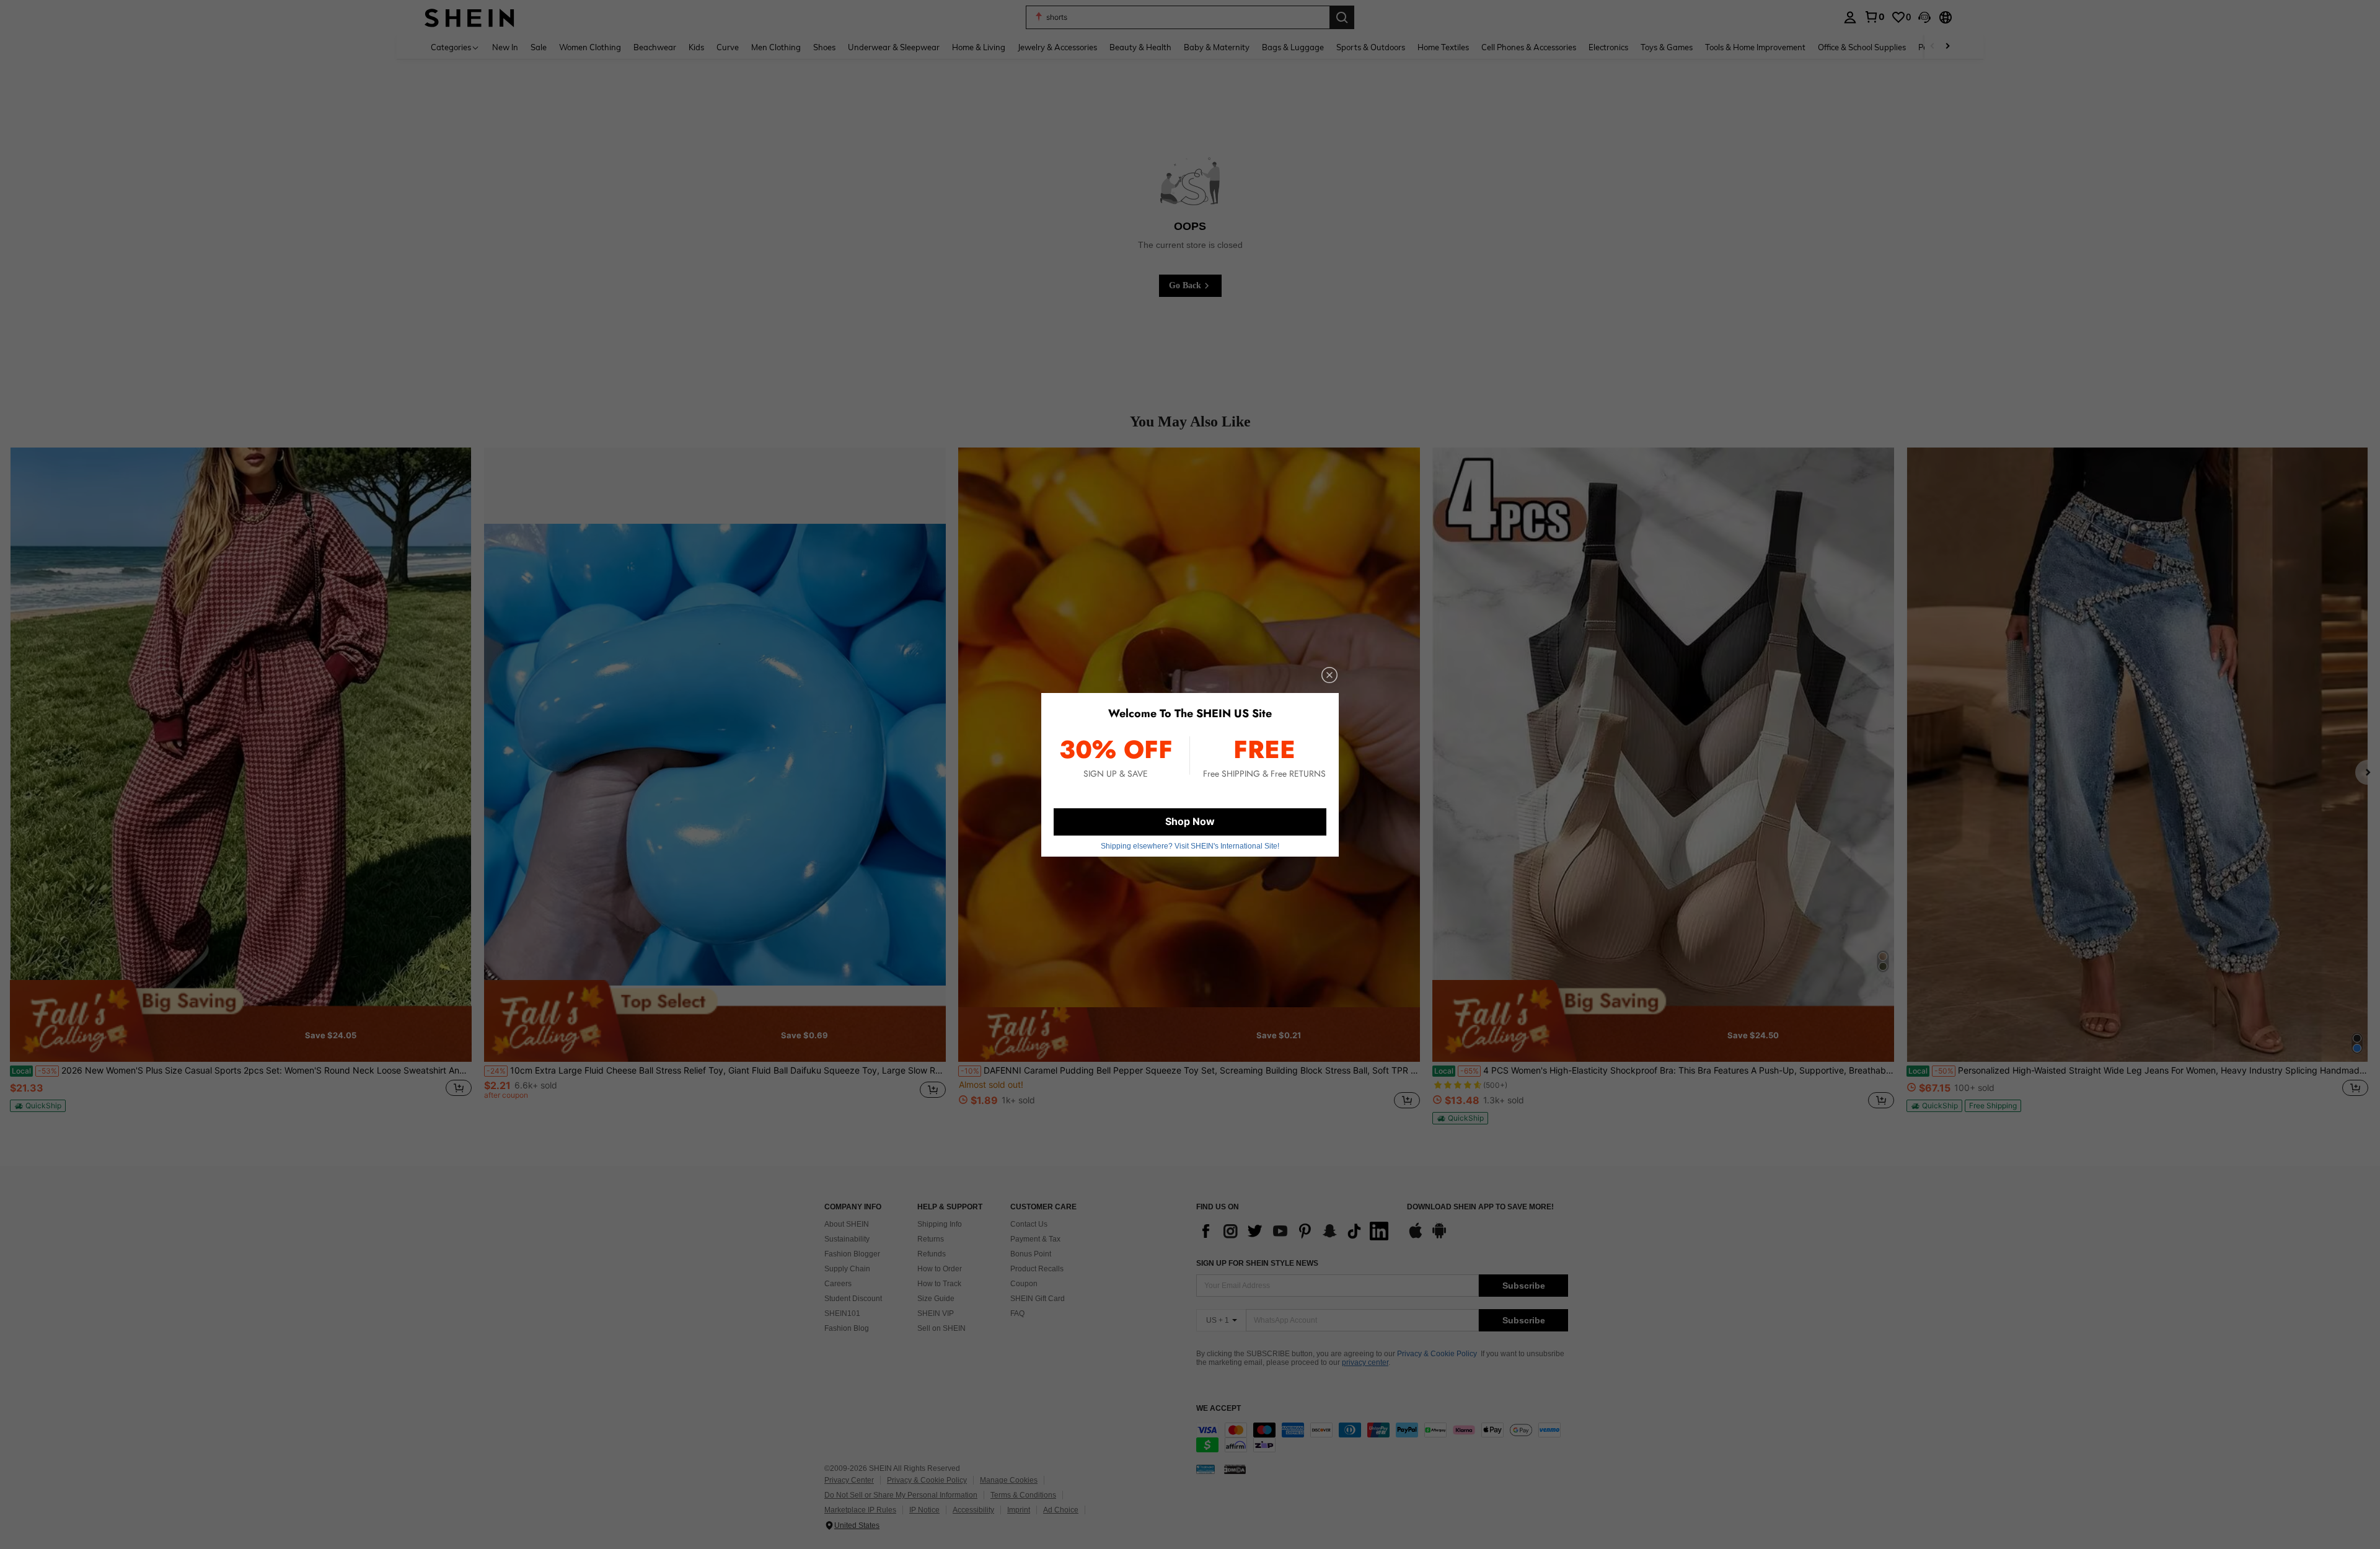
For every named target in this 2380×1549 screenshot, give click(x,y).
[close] (1329, 675)
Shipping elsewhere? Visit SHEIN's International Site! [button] (1190, 846)
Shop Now (1190, 821)
